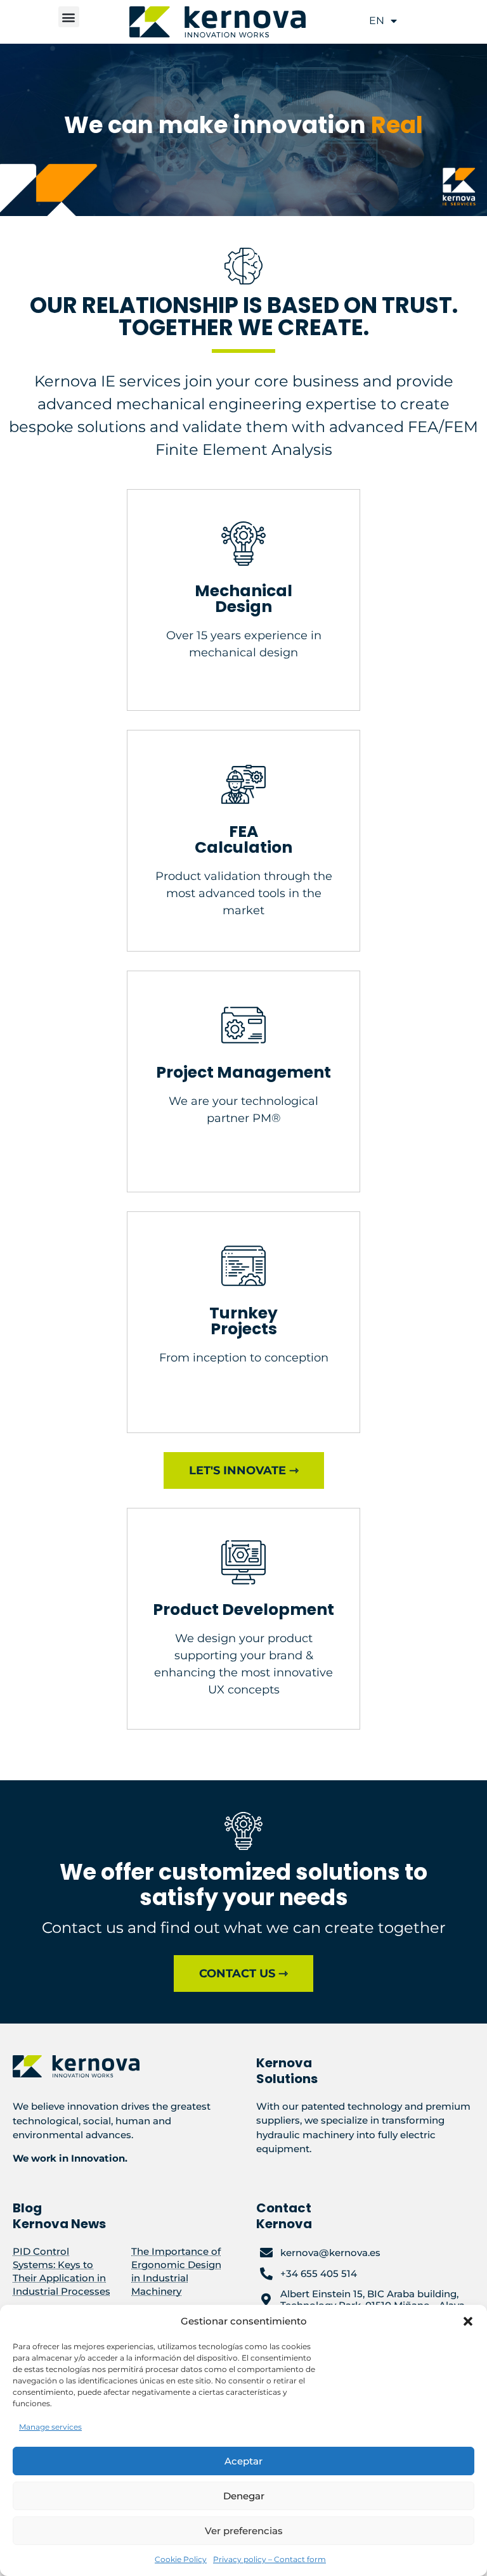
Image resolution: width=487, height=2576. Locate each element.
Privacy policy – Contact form (269, 2559)
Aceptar (243, 2461)
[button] (468, 2321)
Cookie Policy (181, 2559)
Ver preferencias (244, 2531)
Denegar (244, 2496)
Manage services (50, 2427)
